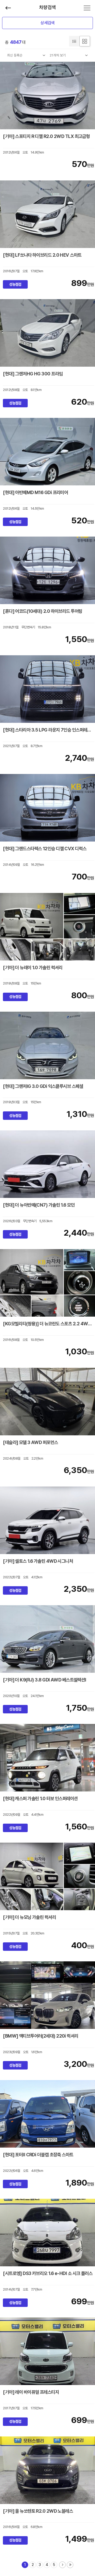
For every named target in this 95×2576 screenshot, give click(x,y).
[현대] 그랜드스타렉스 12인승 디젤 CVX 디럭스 (45, 849)
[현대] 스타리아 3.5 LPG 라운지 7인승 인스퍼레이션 (49, 730)
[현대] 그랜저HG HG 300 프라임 (33, 374)
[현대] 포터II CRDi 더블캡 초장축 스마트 (38, 2155)
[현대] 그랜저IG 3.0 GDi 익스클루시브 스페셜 (43, 1086)
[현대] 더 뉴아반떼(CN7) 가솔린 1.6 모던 (39, 1205)
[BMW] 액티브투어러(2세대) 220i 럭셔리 (41, 2036)
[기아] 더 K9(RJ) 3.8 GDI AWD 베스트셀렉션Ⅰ (45, 1680)
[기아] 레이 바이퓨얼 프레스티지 (31, 2392)
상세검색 (47, 23)
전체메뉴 (87, 8)
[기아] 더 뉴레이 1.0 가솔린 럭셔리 (33, 967)
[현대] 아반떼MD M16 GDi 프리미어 (35, 492)
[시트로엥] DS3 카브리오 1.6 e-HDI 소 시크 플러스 (48, 2273)
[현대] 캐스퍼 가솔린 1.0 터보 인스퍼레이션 (40, 1798)
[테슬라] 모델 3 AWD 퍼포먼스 (30, 1442)
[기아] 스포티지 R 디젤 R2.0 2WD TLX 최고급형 (46, 136)
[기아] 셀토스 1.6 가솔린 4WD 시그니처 (38, 1561)
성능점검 (15, 284)
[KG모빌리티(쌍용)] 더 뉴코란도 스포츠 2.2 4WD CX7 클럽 (49, 1324)
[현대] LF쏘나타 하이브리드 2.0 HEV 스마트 (42, 255)
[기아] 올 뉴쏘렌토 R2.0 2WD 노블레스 (38, 2511)
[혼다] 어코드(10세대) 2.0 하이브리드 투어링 (42, 611)
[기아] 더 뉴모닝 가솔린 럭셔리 (29, 1917)
